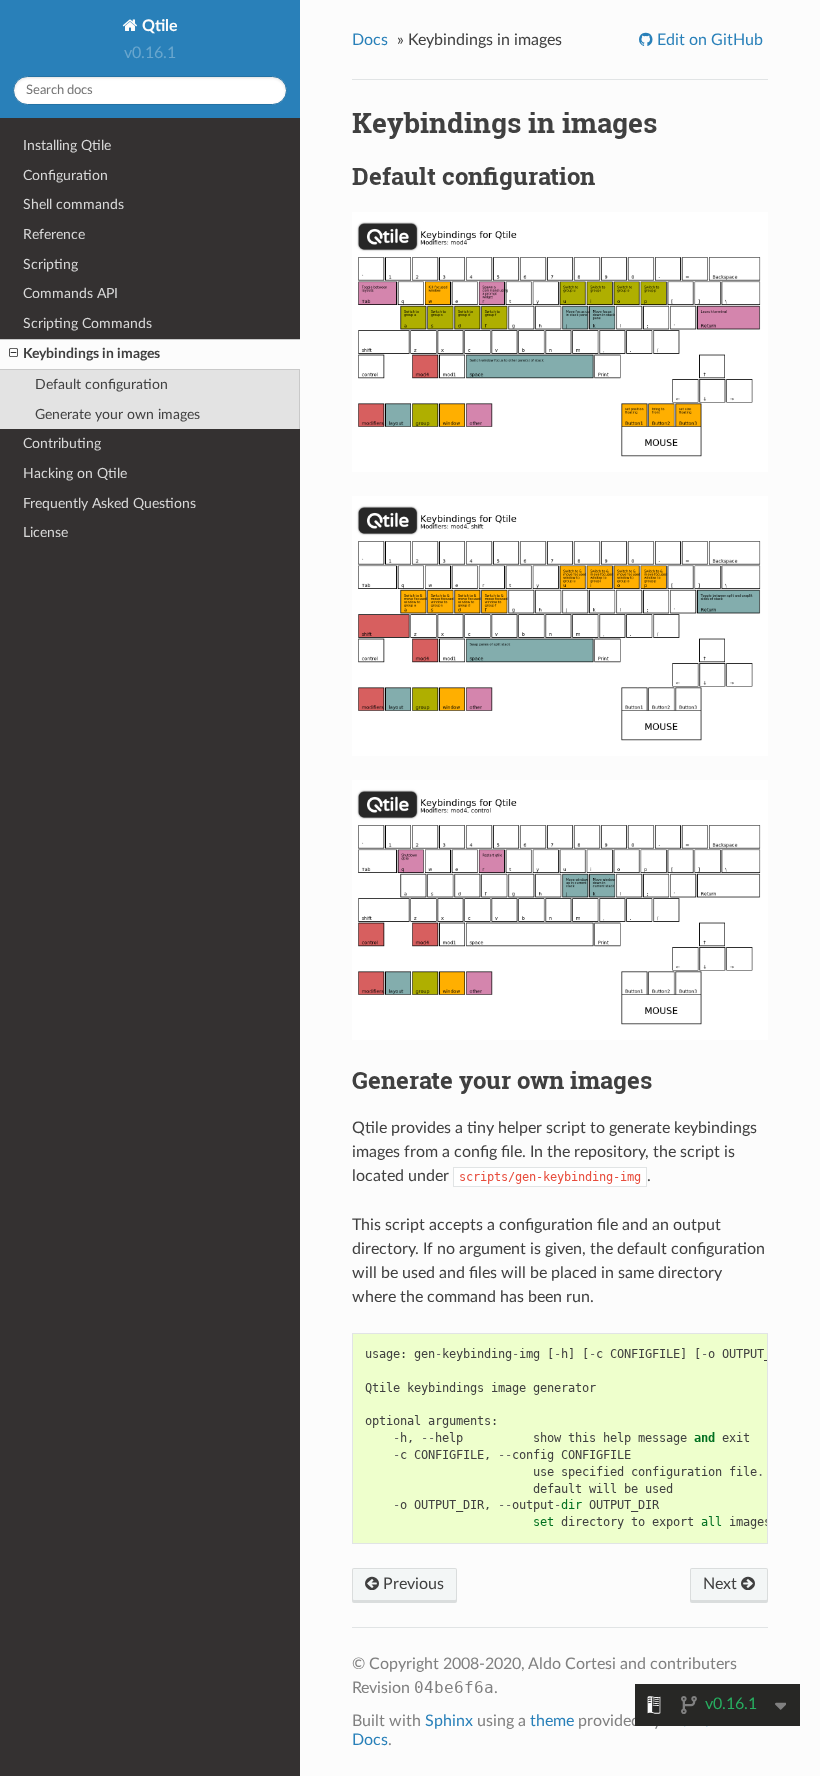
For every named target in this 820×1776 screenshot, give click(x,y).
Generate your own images (117, 414)
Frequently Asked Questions (109, 503)
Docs (370, 40)
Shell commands (73, 204)
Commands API (70, 293)
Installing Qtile (67, 145)
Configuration (65, 175)
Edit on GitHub (708, 40)
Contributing (62, 443)
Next (722, 1584)
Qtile (158, 26)
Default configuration (101, 384)
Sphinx (449, 1721)
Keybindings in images (91, 353)
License (45, 532)
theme (552, 1721)
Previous (411, 1584)
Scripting (50, 264)
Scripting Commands (87, 323)
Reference (54, 234)
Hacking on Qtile (75, 473)
